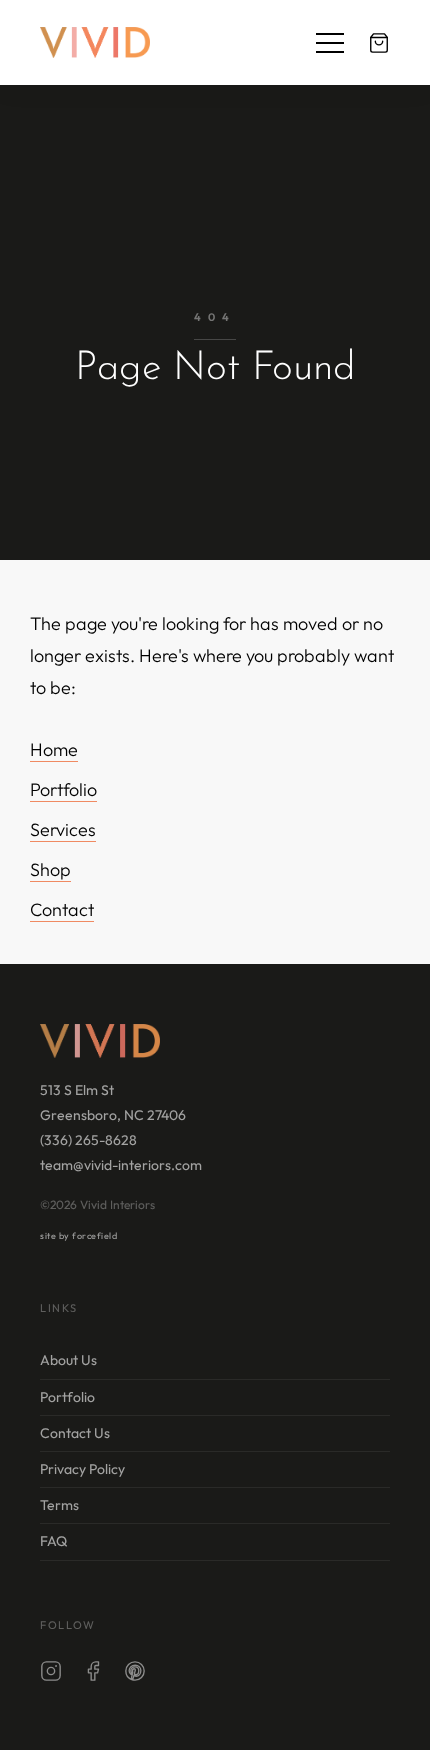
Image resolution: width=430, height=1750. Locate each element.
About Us (68, 1360)
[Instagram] (51, 1675)
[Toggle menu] (330, 43)
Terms (59, 1505)
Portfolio (63, 789)
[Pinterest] (135, 1675)
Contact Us (75, 1433)
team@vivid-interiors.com (121, 1165)
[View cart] (379, 43)
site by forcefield (78, 1235)
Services (63, 829)
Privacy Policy (82, 1469)
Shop (50, 869)
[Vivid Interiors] (95, 42)
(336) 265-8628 (88, 1140)
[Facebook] (93, 1675)
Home (54, 749)
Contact (62, 909)
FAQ (53, 1541)
